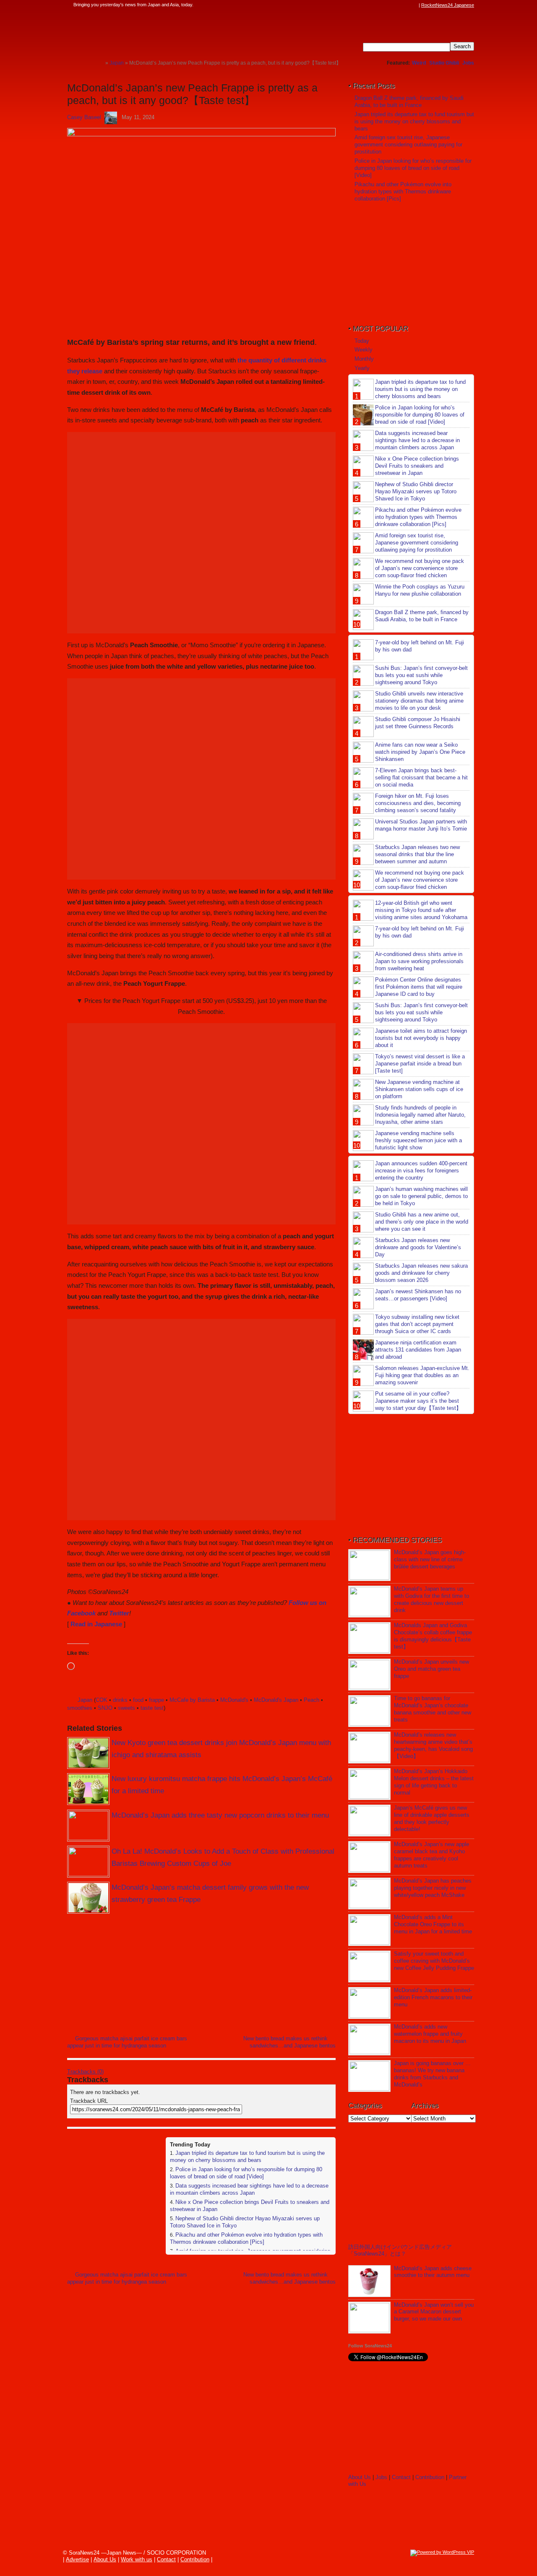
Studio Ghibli (444, 63)
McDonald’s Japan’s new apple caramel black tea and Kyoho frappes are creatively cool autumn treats (431, 1855)
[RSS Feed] (414, 5)
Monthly (364, 359)
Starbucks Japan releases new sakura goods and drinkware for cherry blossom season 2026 (421, 1273)
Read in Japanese (96, 1624)
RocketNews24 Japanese (448, 5)
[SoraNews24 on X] (398, 5)
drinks (120, 1700)
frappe (156, 1700)
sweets (126, 1708)
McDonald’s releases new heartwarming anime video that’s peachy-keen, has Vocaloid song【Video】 (433, 1745)
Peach (312, 1700)
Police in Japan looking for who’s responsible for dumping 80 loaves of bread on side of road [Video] (246, 2173)
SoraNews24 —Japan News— (153, 31)
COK (102, 1700)
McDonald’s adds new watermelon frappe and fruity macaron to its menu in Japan (430, 2034)
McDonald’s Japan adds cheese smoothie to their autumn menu (433, 2272)
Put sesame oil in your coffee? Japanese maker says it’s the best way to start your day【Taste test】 (418, 1401)
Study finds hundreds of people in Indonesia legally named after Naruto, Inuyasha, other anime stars (420, 1115)
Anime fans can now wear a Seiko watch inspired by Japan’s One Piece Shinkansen (420, 752)
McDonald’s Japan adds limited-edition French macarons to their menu (433, 1997)
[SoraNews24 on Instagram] (382, 5)
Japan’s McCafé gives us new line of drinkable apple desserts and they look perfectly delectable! (432, 1818)
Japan (85, 1700)
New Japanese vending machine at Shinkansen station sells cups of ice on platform (419, 1089)
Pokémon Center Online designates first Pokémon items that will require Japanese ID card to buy (419, 987)
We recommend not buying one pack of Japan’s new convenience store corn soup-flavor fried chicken (420, 568)
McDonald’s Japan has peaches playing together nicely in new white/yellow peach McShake (433, 1888)
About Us (360, 2477)
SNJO (105, 1708)
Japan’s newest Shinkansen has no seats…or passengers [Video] (418, 1295)
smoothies (80, 1708)
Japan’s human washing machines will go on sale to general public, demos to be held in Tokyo (421, 1196)
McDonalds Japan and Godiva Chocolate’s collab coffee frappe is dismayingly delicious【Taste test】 (433, 1636)
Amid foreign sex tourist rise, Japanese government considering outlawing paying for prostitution (408, 145)
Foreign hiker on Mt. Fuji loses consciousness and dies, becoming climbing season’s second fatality (418, 803)
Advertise (77, 2559)
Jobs (468, 63)
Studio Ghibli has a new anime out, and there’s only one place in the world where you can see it (422, 1222)
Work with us (137, 2559)
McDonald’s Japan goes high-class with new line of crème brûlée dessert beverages (430, 1559)
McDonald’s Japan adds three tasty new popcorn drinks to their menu (220, 1815)
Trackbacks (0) (85, 2072)
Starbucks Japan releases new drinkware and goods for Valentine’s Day (418, 1247)
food (138, 1700)
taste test (152, 1708)
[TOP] (99, 63)
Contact (401, 2477)
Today (362, 341)
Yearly (362, 368)
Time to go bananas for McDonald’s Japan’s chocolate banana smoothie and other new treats (433, 1709)
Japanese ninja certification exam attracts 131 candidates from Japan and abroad (418, 1350)
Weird (419, 63)
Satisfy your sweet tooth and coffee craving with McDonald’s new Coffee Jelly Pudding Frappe (434, 1961)
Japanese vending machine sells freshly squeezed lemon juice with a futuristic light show (418, 1140)
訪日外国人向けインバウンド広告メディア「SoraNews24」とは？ (400, 2250)
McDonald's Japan (276, 1700)
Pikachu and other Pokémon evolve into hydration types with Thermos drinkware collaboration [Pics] (246, 2238)
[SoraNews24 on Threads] (390, 5)
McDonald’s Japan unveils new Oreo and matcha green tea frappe (431, 1669)
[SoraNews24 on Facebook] (374, 5)
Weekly (364, 350)
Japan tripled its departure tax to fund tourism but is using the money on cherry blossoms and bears (247, 2157)
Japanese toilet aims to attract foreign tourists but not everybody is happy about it (421, 1038)
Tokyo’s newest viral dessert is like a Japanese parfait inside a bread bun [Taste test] (420, 1064)
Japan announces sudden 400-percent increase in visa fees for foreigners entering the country (421, 1171)
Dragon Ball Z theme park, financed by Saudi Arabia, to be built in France (409, 102)
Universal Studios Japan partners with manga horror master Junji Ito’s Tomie (421, 825)
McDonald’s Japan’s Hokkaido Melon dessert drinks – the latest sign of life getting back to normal (434, 1782)
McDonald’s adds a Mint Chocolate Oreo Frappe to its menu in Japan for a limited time (433, 1924)
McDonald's (234, 1700)
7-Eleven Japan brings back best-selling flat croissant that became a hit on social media (421, 777)
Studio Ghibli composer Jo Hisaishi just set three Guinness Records (418, 723)
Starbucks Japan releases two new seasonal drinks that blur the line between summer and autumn (417, 854)
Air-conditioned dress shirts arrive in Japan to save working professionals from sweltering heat (419, 961)
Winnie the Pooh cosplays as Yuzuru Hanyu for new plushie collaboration (420, 590)
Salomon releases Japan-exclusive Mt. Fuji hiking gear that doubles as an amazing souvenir (422, 1375)
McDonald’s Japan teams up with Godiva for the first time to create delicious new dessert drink (431, 1599)
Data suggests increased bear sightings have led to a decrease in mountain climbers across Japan (249, 2189)
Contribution (430, 2477)
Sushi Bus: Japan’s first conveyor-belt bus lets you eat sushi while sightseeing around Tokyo (421, 675)
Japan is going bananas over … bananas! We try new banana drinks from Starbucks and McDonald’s (432, 2074)
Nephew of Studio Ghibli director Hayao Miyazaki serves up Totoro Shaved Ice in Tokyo (416, 491)
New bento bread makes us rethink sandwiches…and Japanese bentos (289, 2042)
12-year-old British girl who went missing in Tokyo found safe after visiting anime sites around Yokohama (421, 910)
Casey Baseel (84, 117)
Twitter (119, 1613)
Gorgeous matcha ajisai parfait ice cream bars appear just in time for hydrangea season (127, 2042)
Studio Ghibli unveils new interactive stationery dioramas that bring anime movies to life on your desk (419, 701)
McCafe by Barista (192, 1700)
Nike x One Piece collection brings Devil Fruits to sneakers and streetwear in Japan (417, 466)
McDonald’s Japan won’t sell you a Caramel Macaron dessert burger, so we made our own (434, 2312)
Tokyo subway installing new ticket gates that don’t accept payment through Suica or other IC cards (417, 1324)
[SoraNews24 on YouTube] (406, 5)
